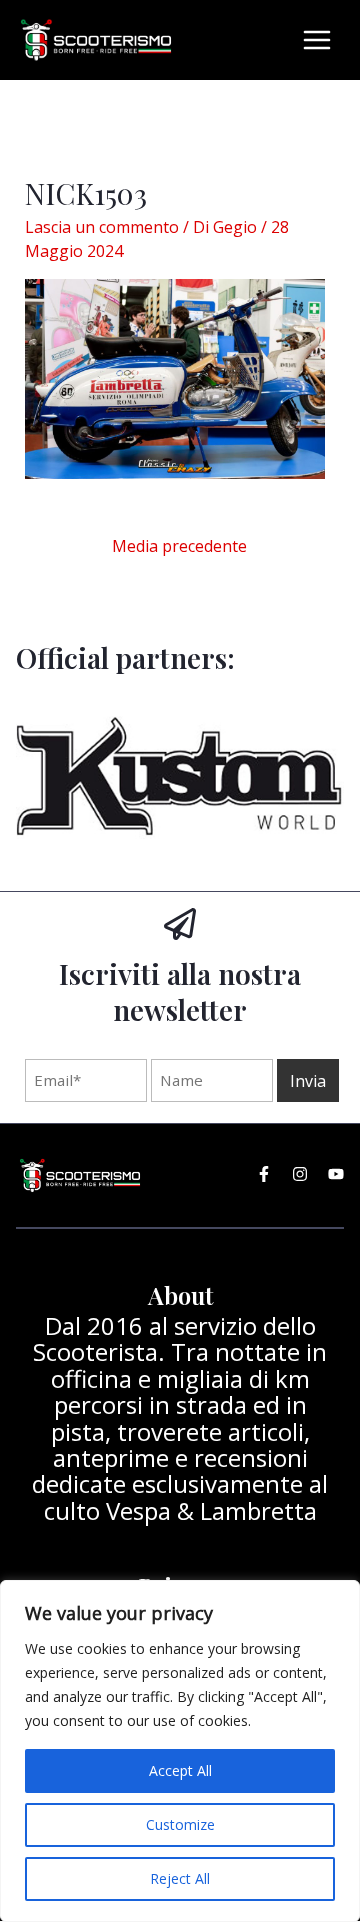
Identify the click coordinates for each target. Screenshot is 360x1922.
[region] (180, 1751)
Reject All (180, 1878)
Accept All (180, 1770)
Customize (180, 1824)
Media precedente (179, 546)
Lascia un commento (102, 227)
